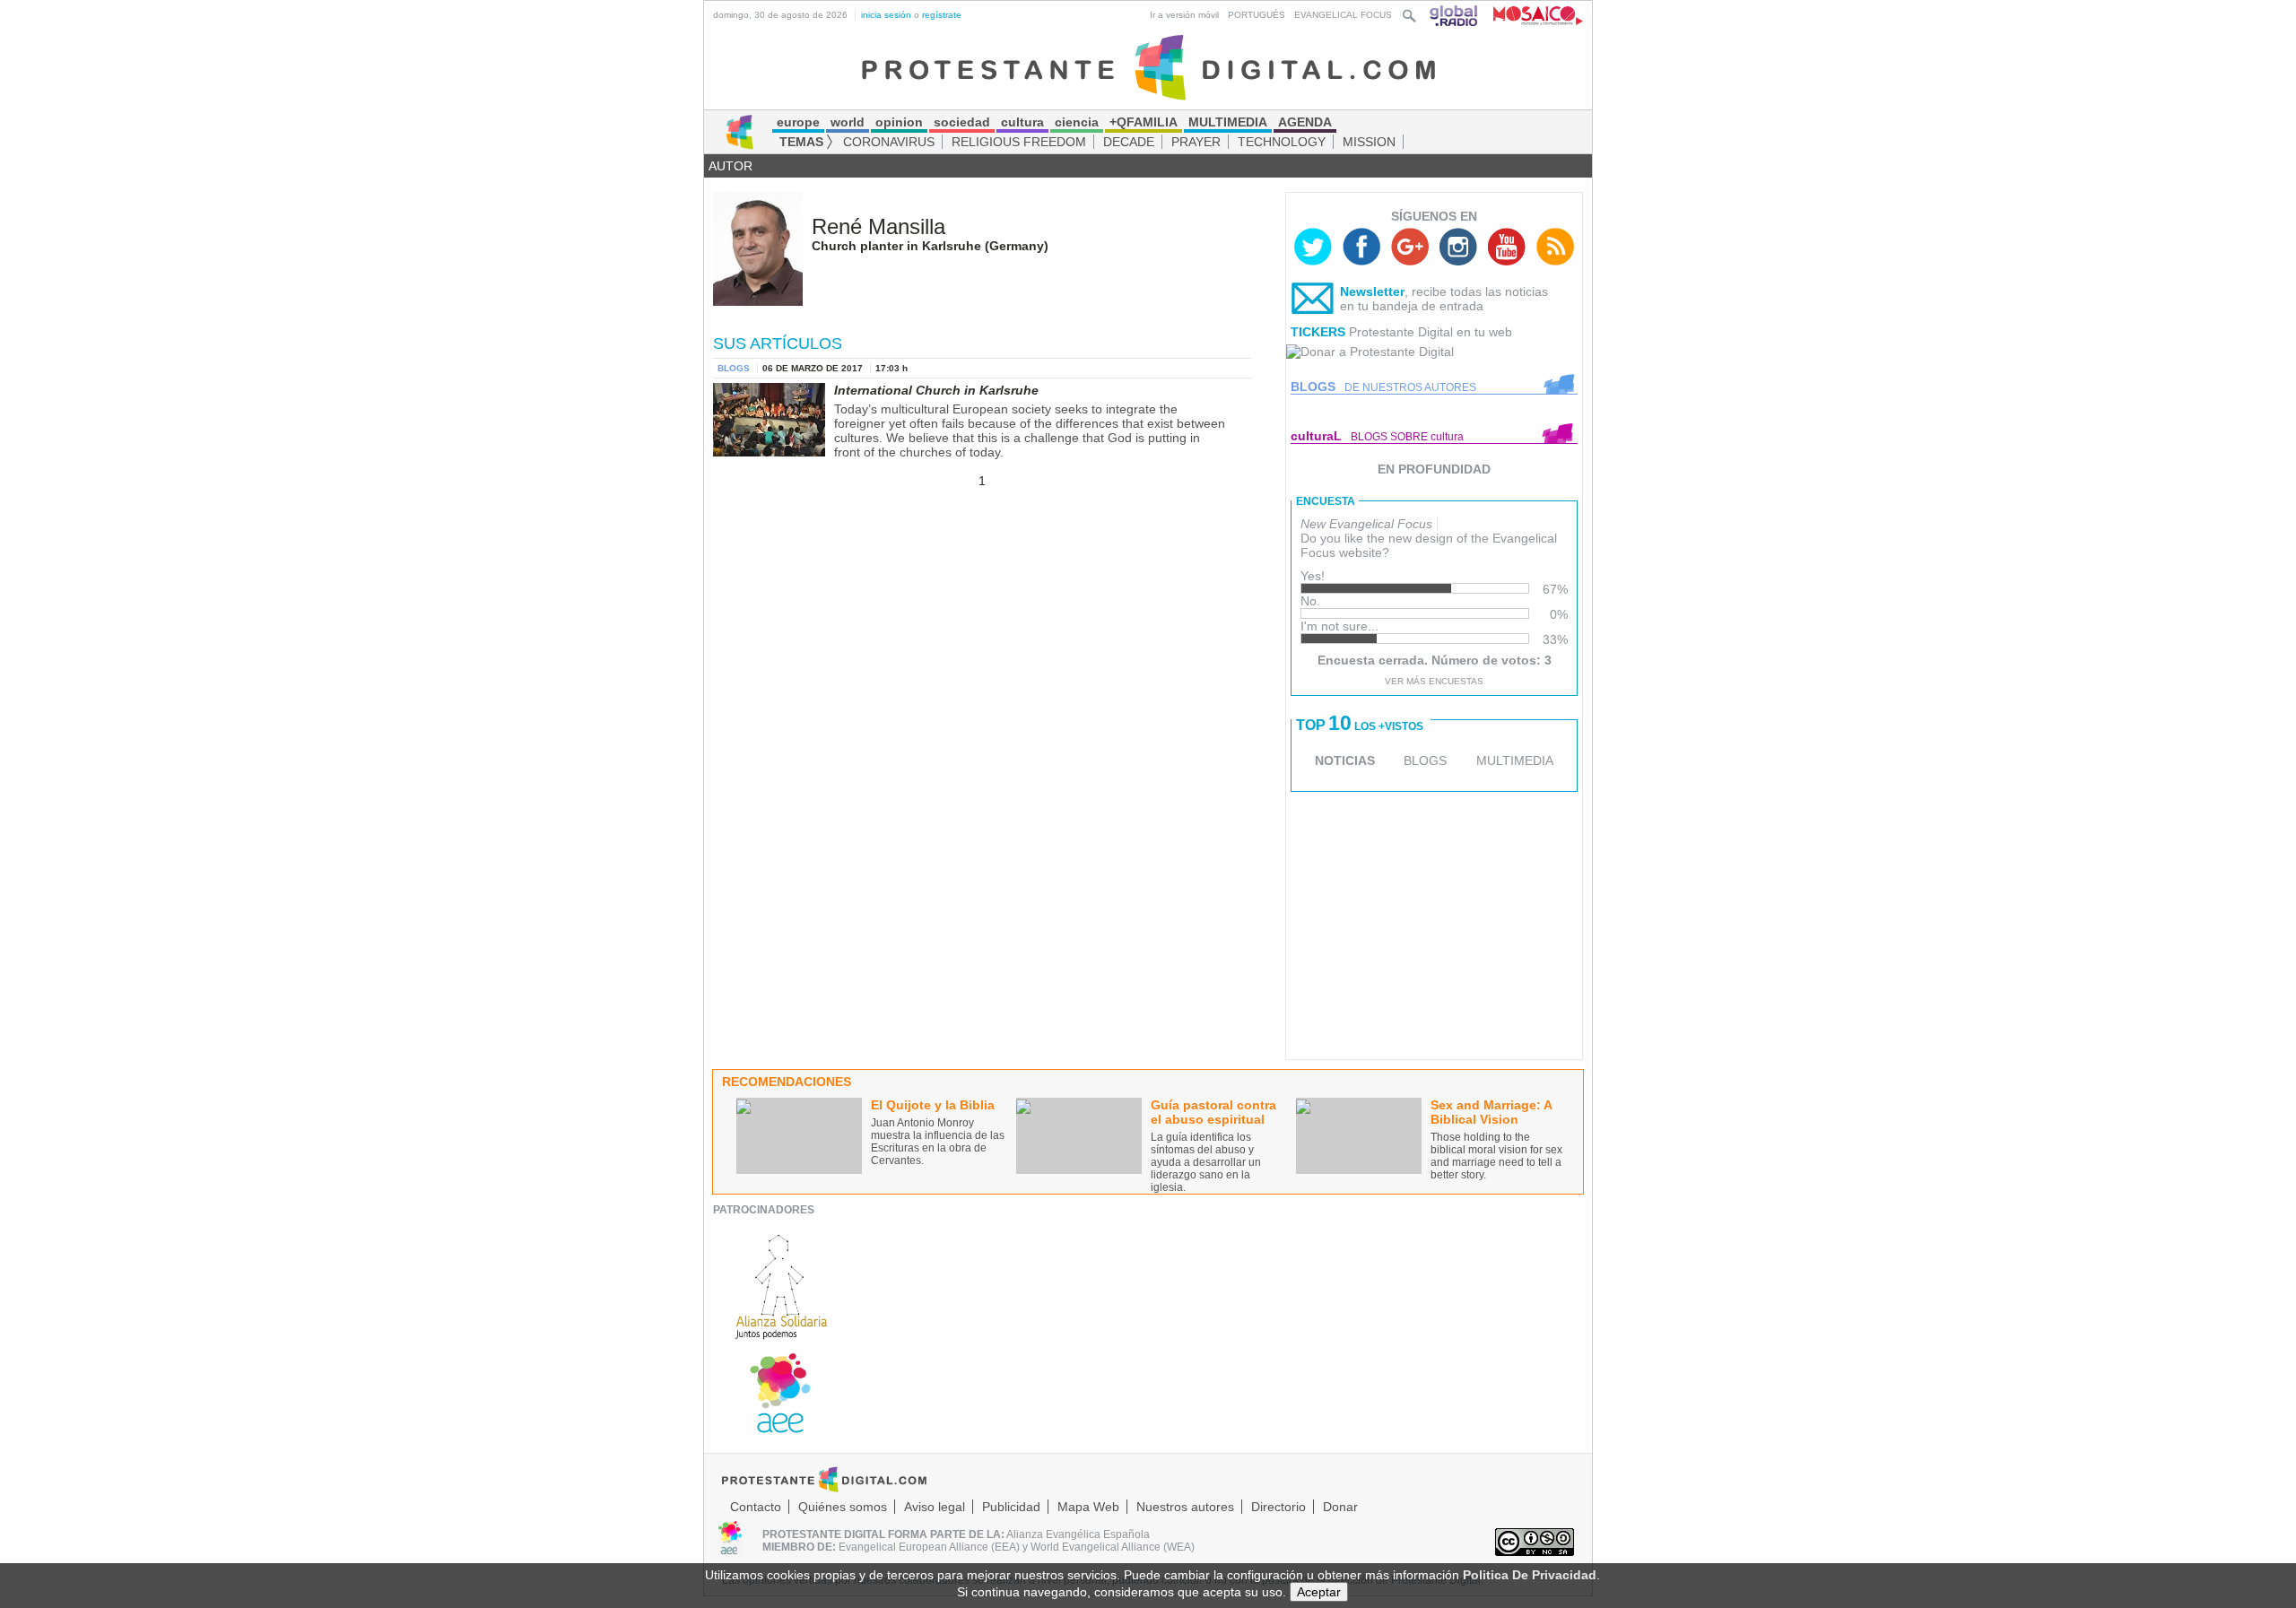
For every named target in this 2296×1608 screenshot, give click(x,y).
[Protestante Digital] (1148, 66)
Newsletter (1372, 291)
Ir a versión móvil (1184, 15)
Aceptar (1319, 1592)
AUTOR (731, 166)
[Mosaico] (1531, 15)
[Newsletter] (1313, 302)
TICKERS (1318, 332)
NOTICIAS (1345, 761)
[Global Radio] (1455, 15)
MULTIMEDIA (1515, 761)
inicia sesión (886, 15)
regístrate (942, 15)
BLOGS (1425, 761)
